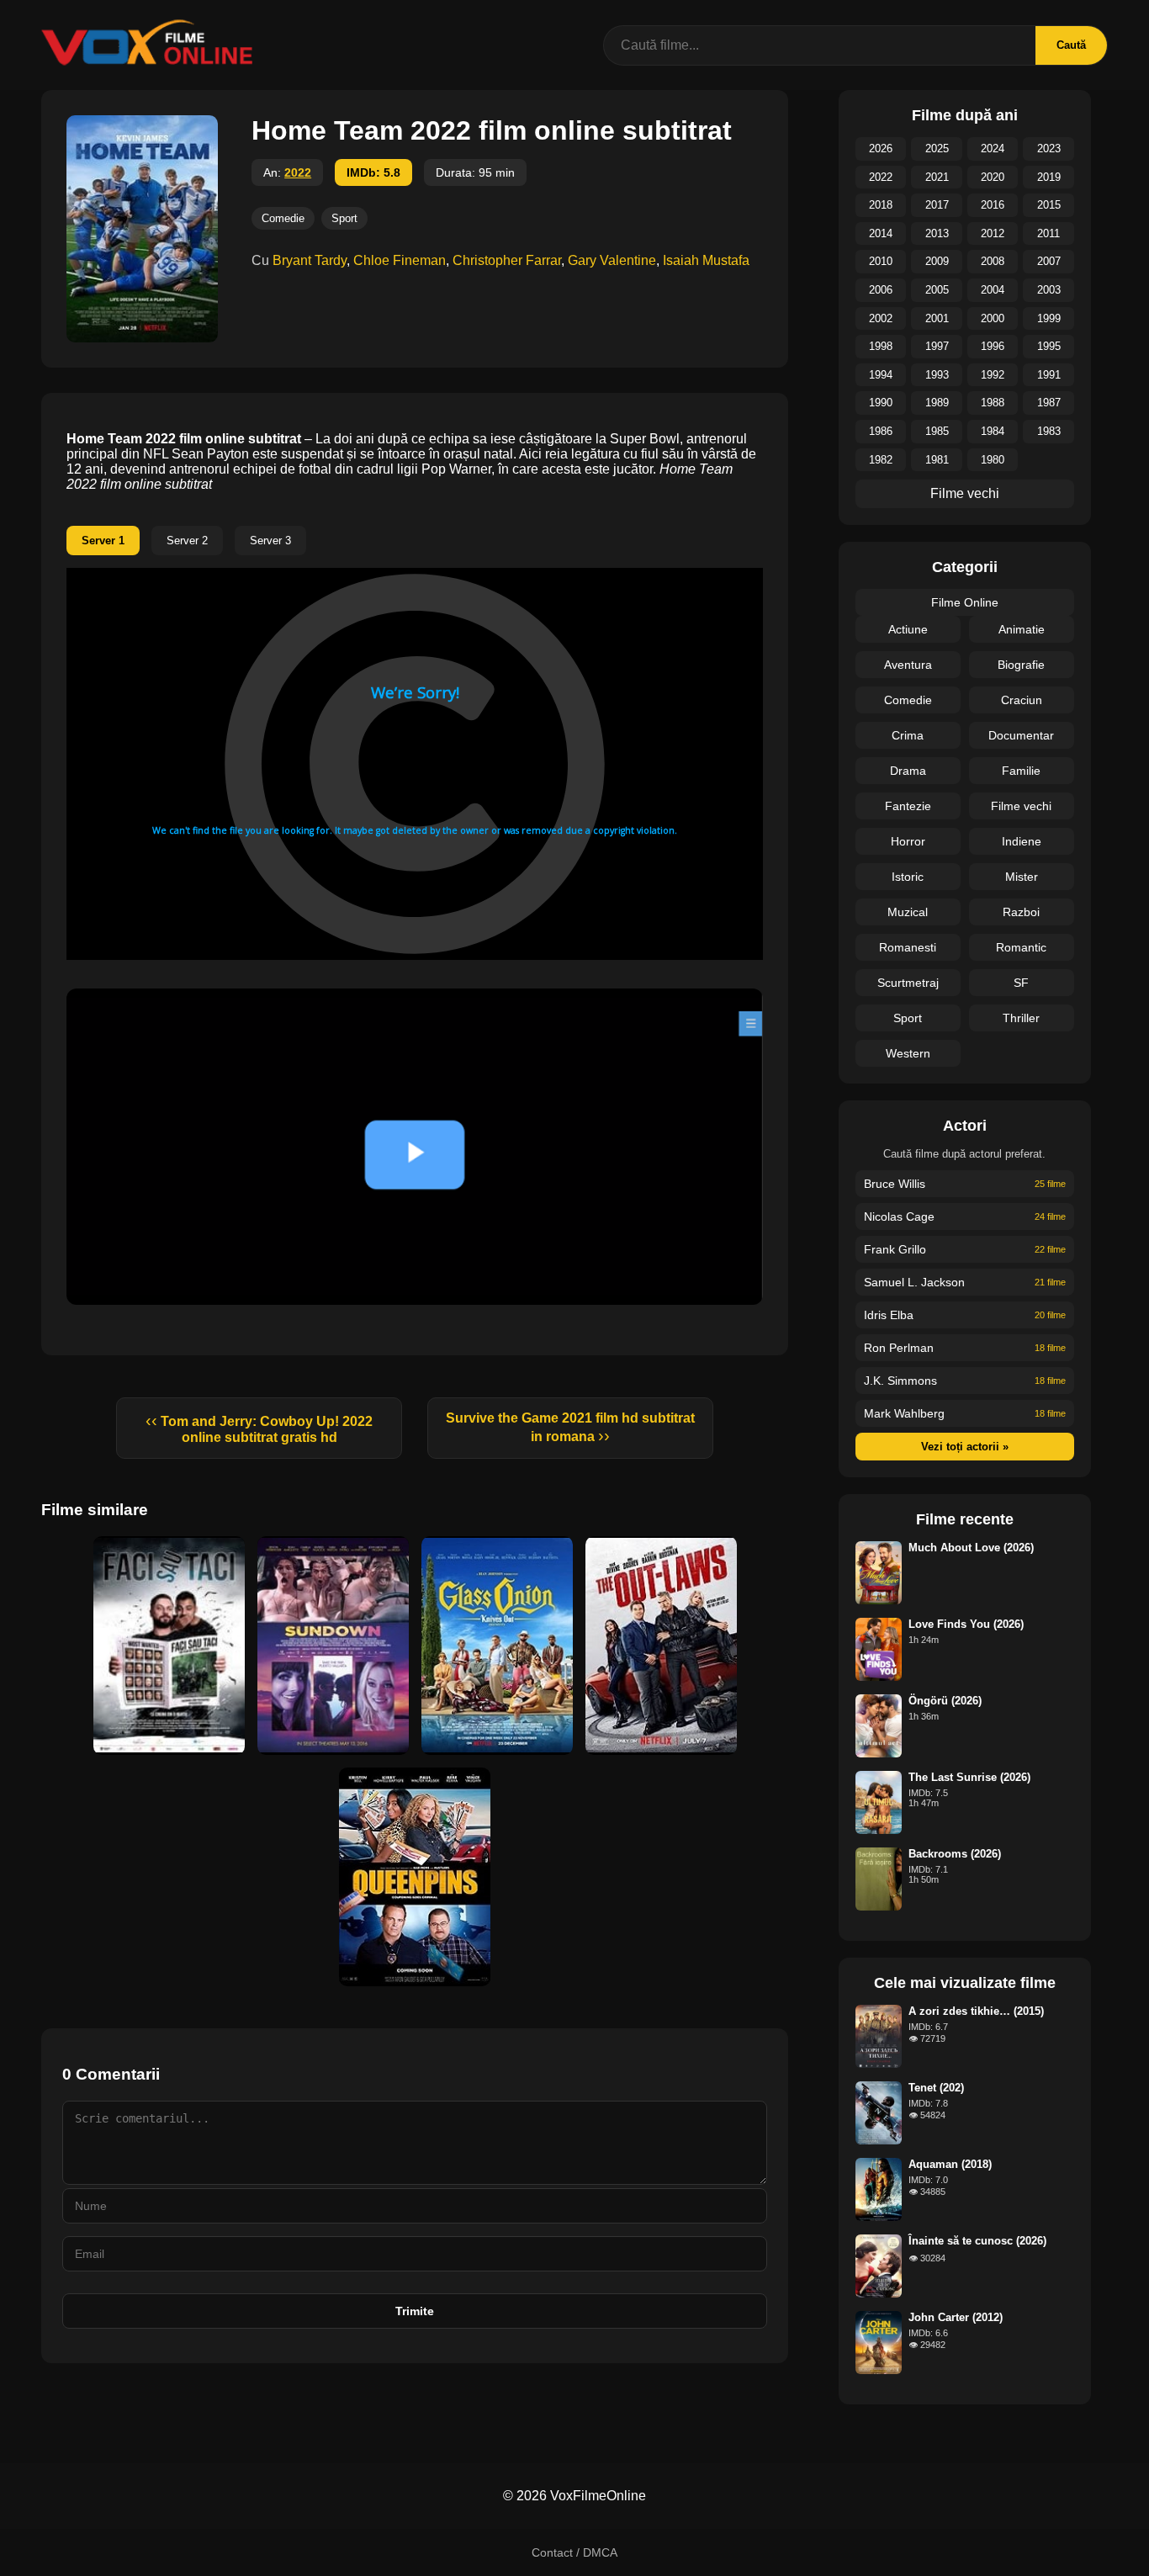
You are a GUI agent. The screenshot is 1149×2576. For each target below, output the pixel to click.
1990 (881, 403)
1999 (1049, 318)
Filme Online (965, 602)
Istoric (908, 877)
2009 (937, 261)
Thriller (1021, 1018)
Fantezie (908, 806)
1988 (993, 403)
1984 (993, 431)
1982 (881, 460)
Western (908, 1053)
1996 (993, 346)
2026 (881, 148)
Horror (908, 841)
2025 (937, 148)
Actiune (908, 629)
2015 (1049, 205)
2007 (1049, 261)
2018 (881, 205)
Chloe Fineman (400, 260)
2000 (993, 318)
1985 (937, 431)
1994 (881, 375)
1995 (1049, 346)
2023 (1049, 148)
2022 (298, 172)
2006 (881, 290)
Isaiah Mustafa (706, 260)
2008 (993, 261)
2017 (937, 205)
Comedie (283, 218)
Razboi (1021, 912)
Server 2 (187, 541)
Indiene (1022, 841)
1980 (993, 460)
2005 (937, 290)
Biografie (1021, 665)
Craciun (1022, 700)
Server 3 (270, 541)
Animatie (1022, 629)
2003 (1049, 290)
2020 (993, 177)
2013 (937, 233)
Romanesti (908, 947)
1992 (993, 375)
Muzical (908, 912)
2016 (993, 205)
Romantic (1021, 947)
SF (1021, 983)
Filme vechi (965, 493)
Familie (1021, 771)
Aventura (908, 665)
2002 (881, 318)
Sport (344, 218)
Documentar (1021, 735)
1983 (1049, 431)
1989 (937, 403)
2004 (993, 290)
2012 (993, 233)
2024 (993, 148)
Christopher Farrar (507, 260)
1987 (1049, 403)
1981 (937, 460)
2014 (881, 233)
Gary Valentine (612, 260)
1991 (1049, 375)
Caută (1071, 45)
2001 (937, 318)
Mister (1022, 877)
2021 (937, 177)
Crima (908, 735)
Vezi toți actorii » (965, 1447)
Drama (908, 771)
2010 (881, 261)
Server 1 (103, 541)
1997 (937, 346)
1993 (937, 375)
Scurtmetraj (908, 983)
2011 (1048, 233)
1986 (881, 431)
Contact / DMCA (574, 2552)
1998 (881, 346)
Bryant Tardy (310, 260)
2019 (1049, 177)
